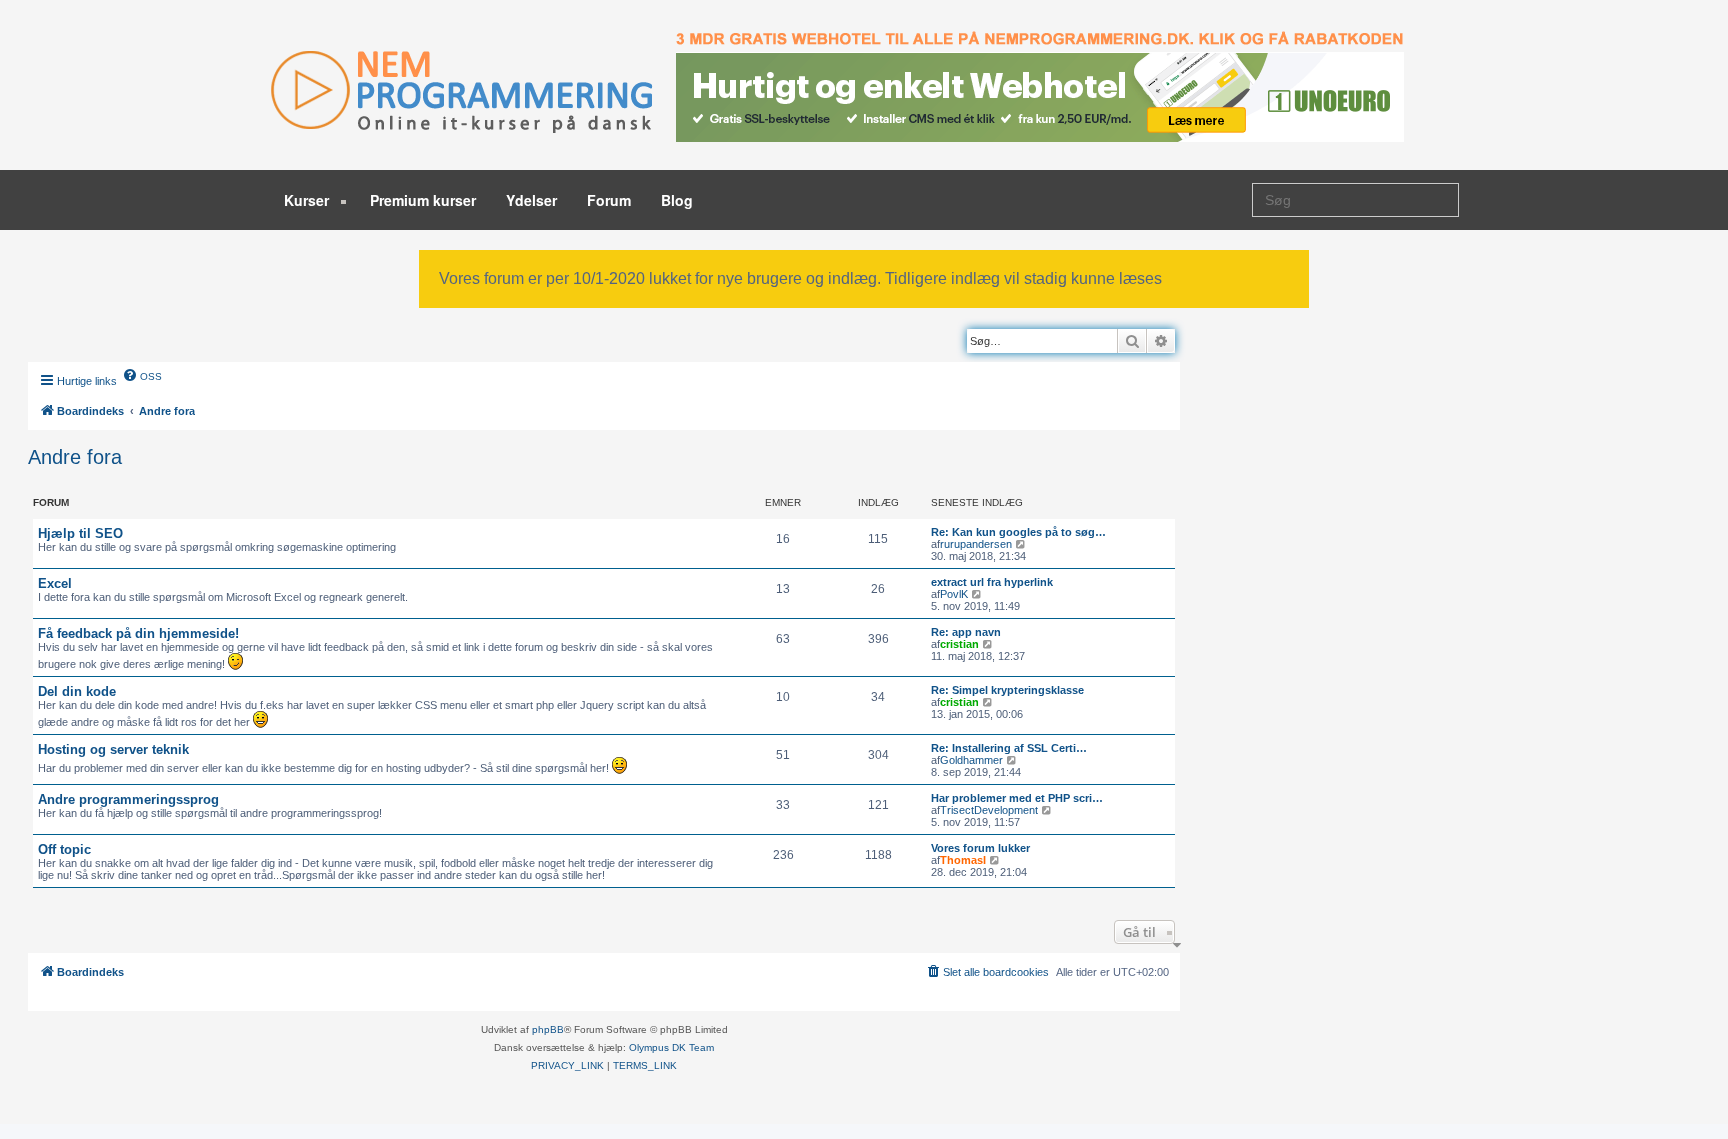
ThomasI (963, 860)
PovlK (954, 594)
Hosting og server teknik (113, 749)
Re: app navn (966, 632)
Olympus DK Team (671, 1047)
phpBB (548, 1029)
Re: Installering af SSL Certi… (1009, 748)
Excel (55, 583)
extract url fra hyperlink (992, 582)
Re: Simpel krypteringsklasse (1007, 690)
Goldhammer (971, 760)
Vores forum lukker (980, 848)
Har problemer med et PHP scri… (1017, 798)
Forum (609, 200)
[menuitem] (142, 375)
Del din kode (77, 691)
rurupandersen (976, 544)
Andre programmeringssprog (128, 799)
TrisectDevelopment (989, 810)
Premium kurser (423, 200)
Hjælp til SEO (80, 533)
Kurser (308, 200)
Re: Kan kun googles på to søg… (1018, 532)
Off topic (64, 849)
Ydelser (531, 200)
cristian (959, 644)
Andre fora (75, 457)
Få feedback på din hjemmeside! (138, 633)
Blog (677, 200)
